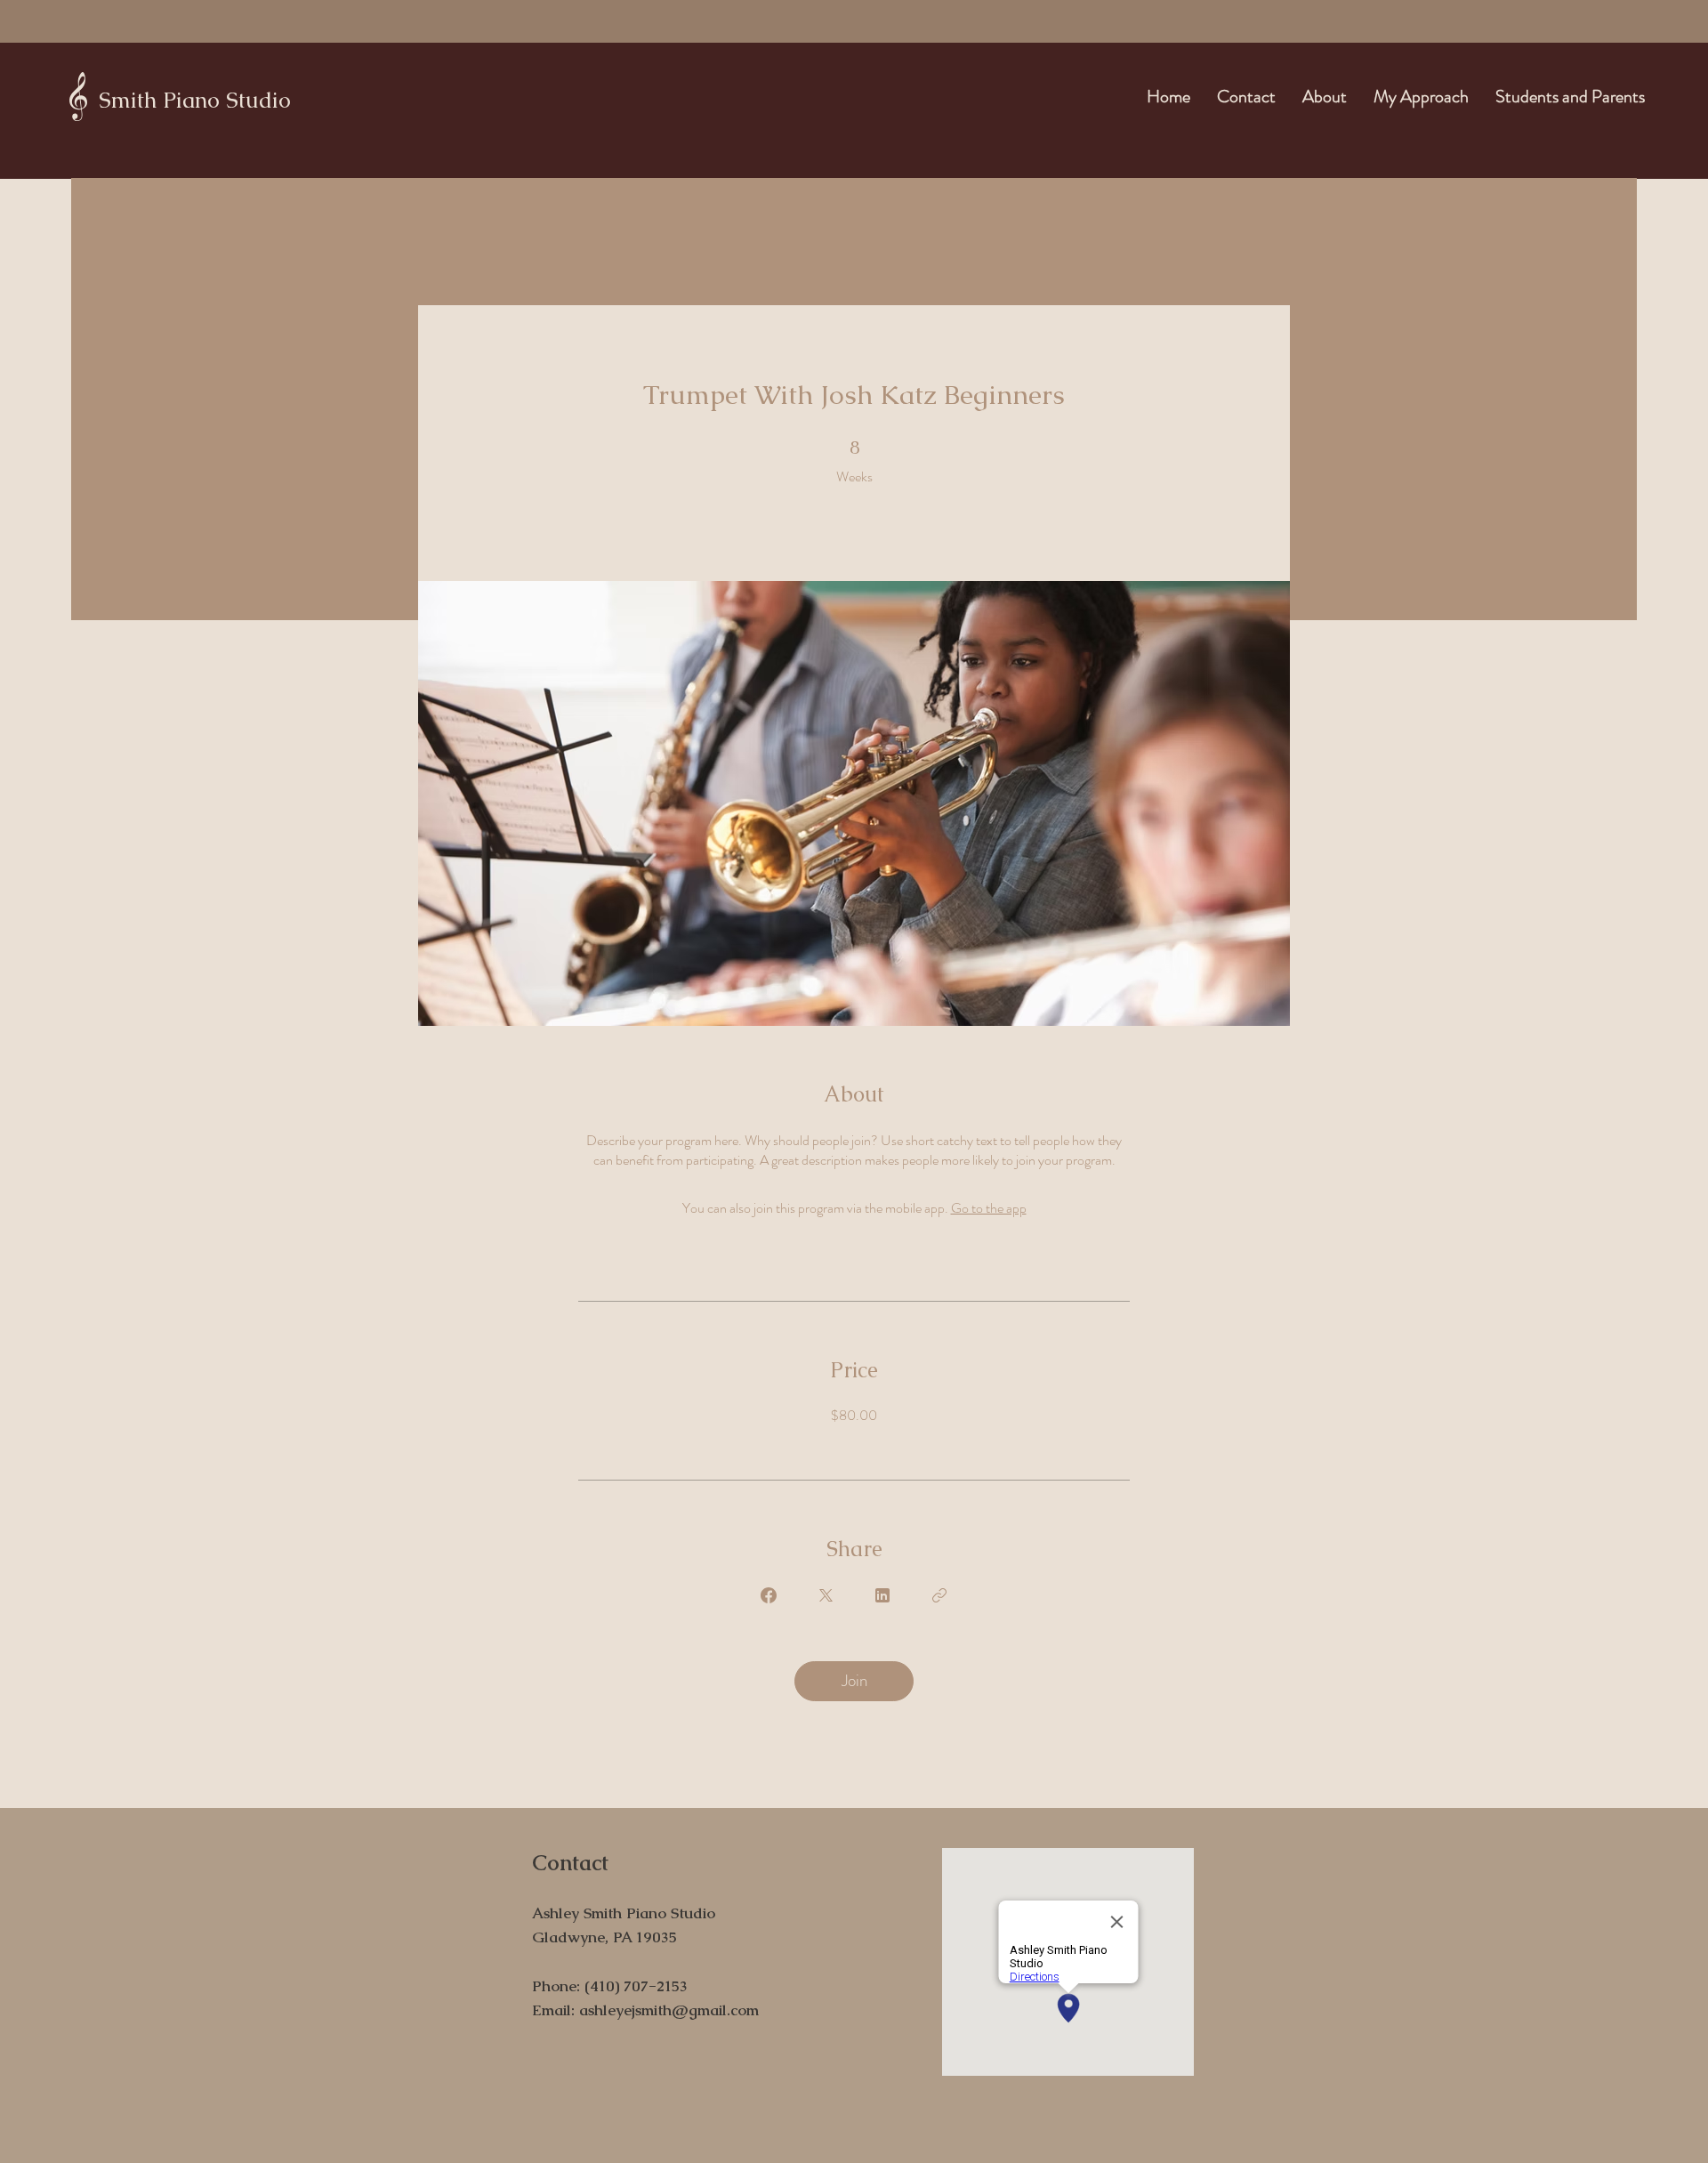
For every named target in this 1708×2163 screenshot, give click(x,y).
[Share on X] (826, 1595)
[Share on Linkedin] (882, 1595)
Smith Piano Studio (195, 100)
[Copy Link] (939, 1595)
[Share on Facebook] (769, 1595)
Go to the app (989, 1208)
